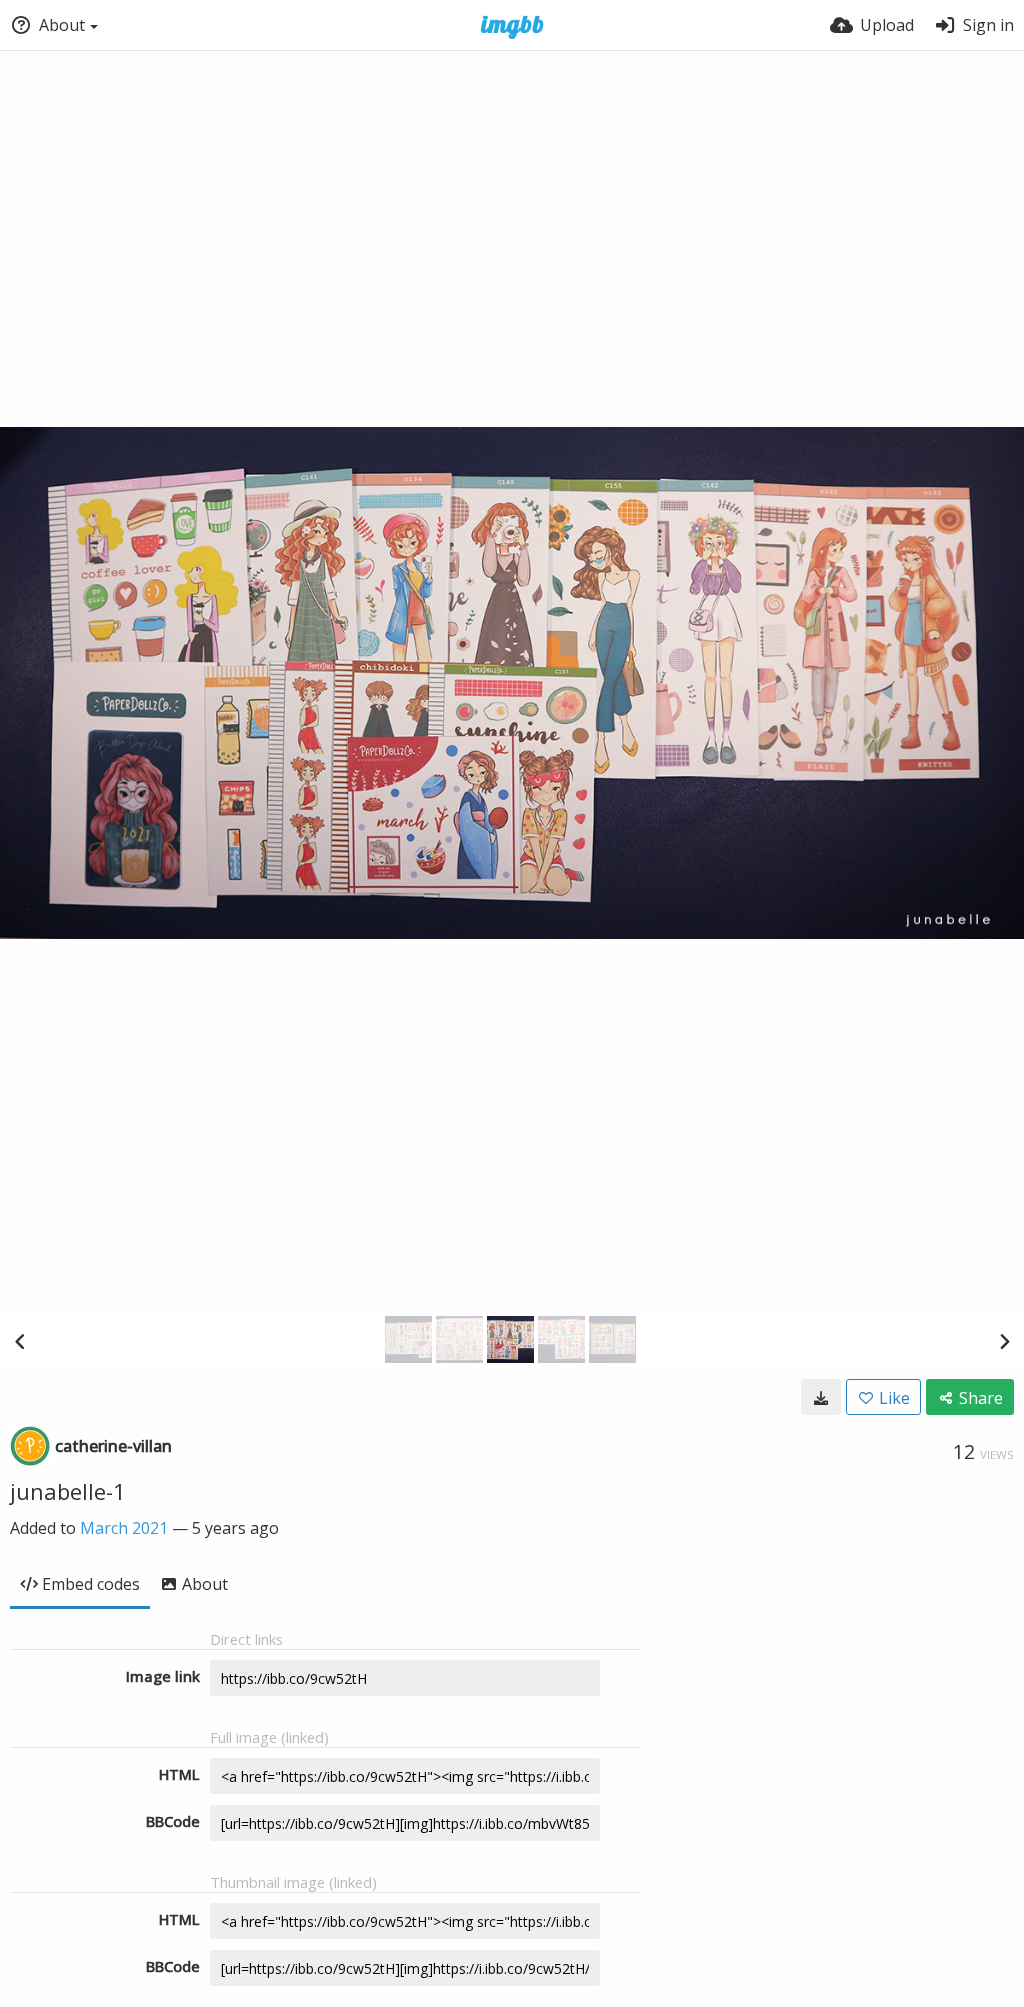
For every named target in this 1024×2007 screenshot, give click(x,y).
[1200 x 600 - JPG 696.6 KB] (821, 1397)
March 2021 (124, 1528)
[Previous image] (20, 1341)
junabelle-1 (68, 1491)
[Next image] (1004, 1341)
